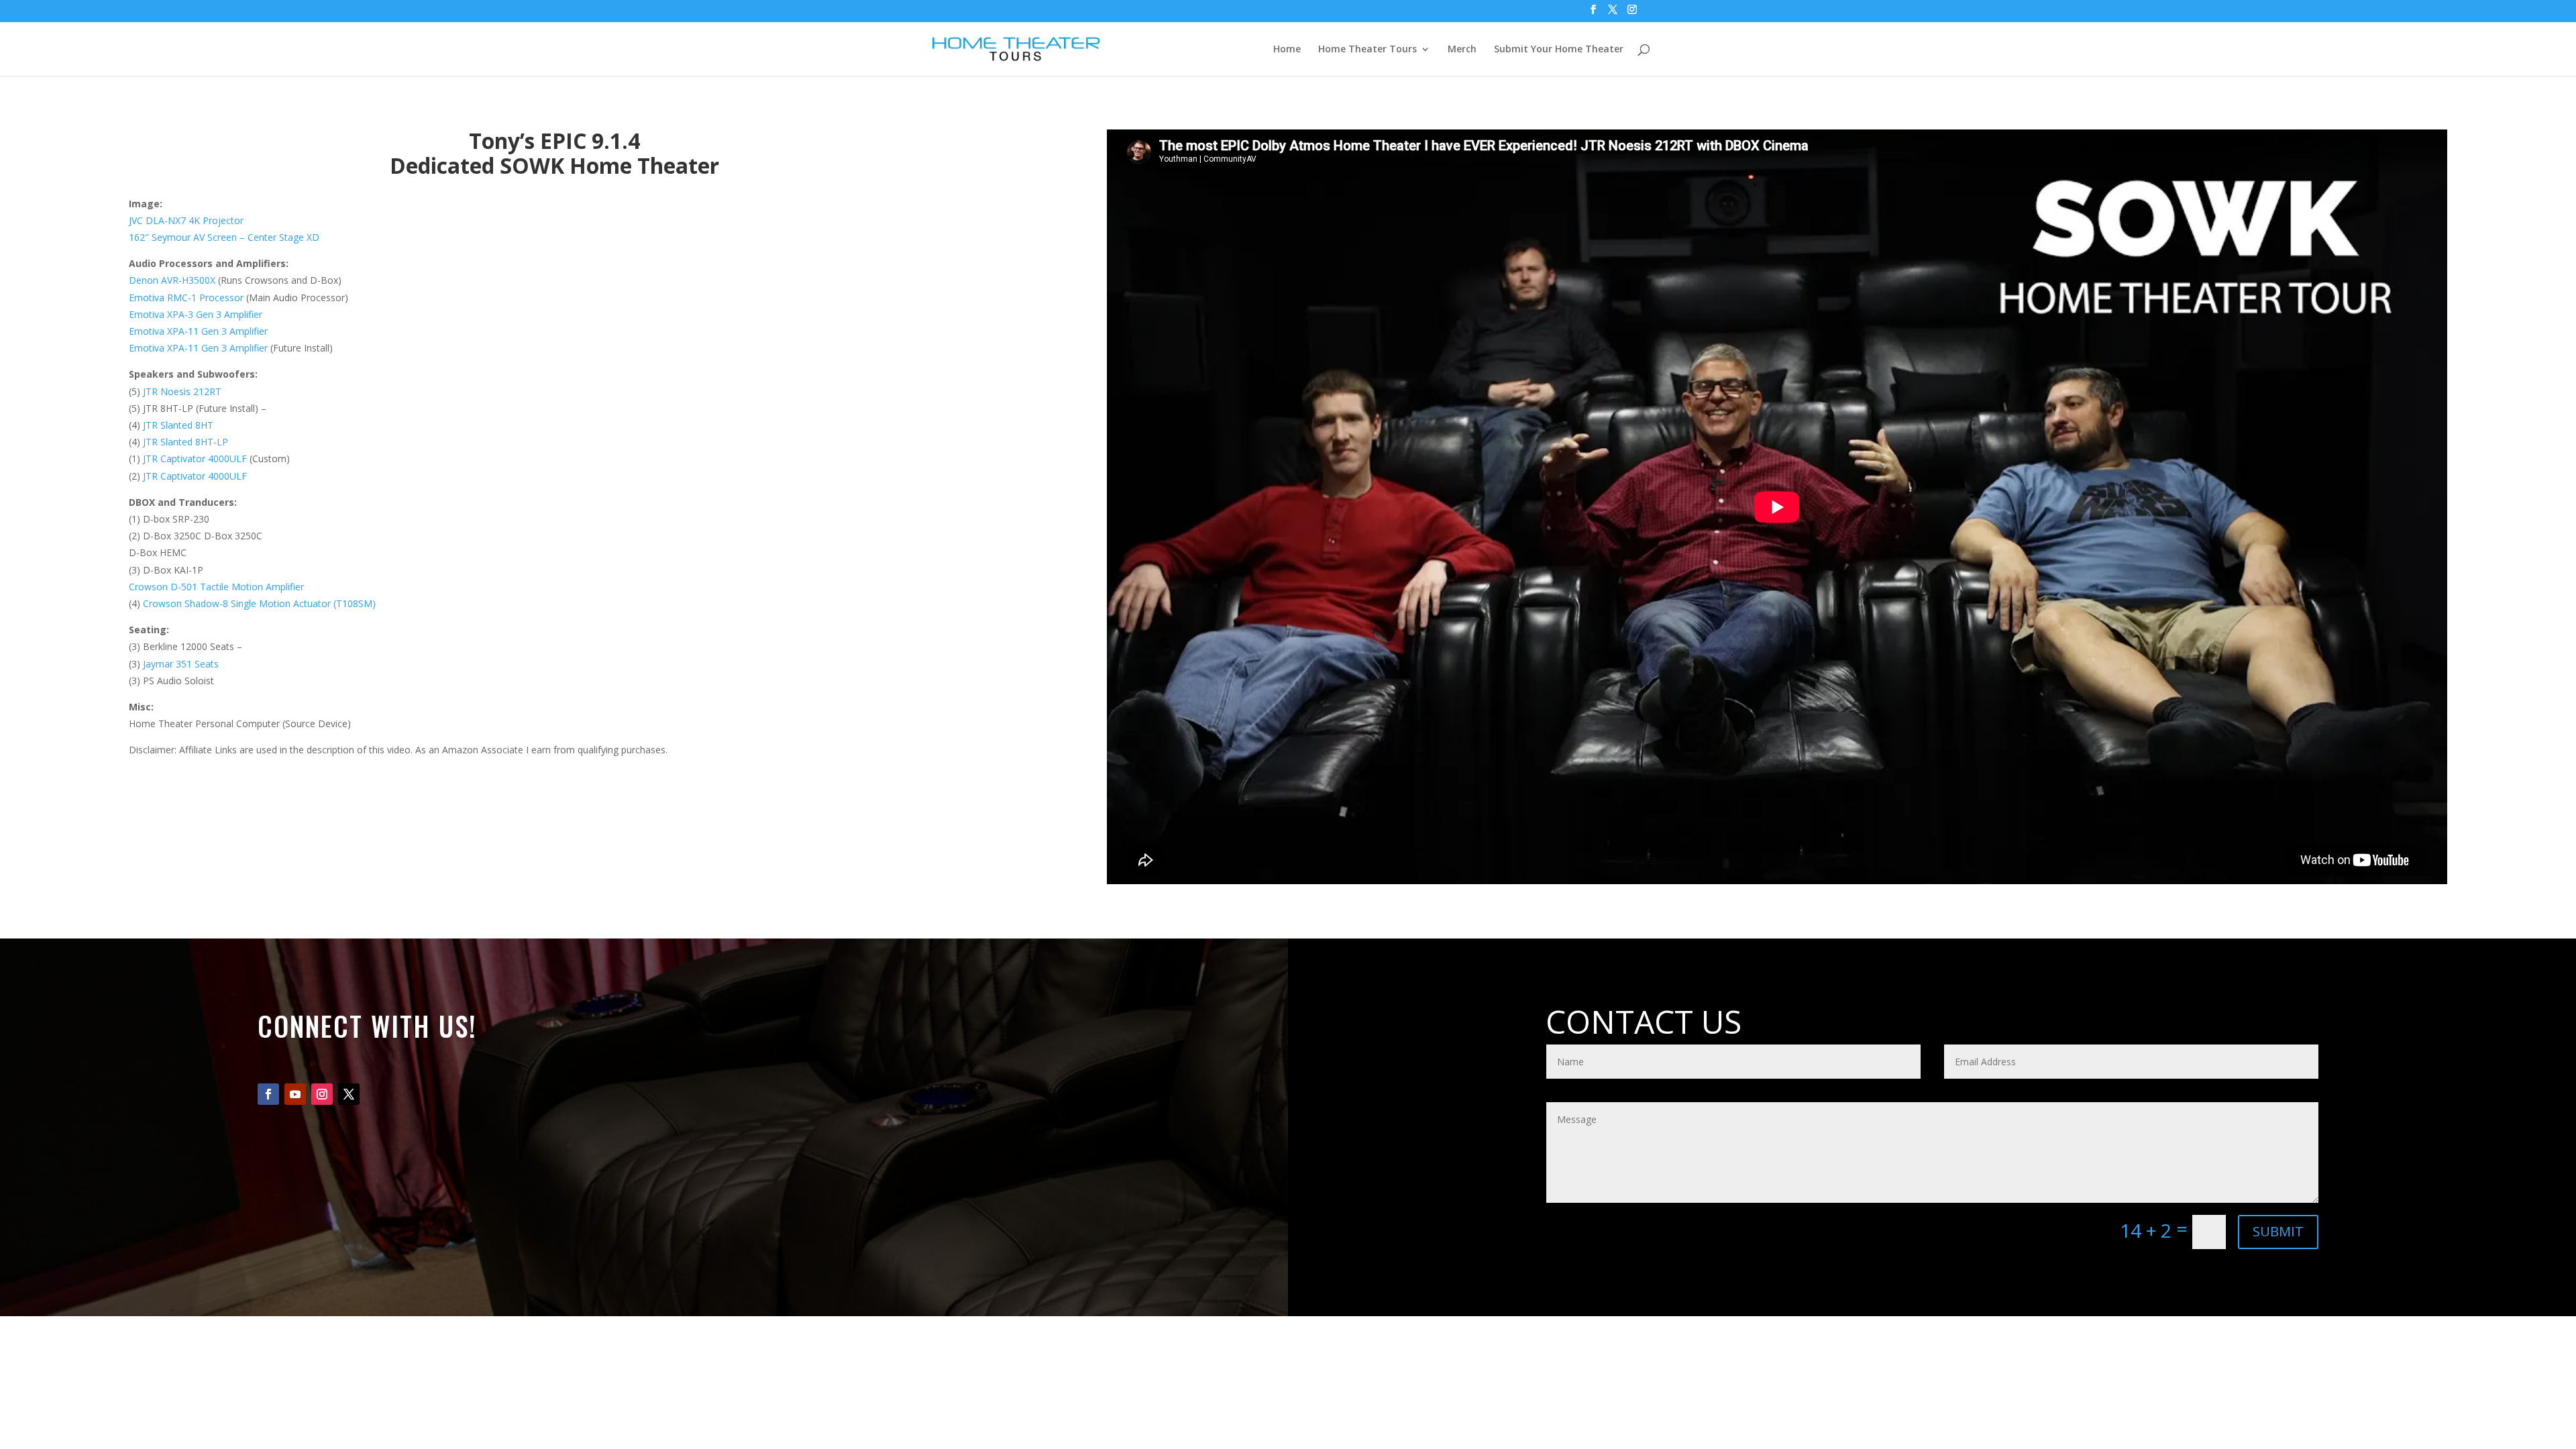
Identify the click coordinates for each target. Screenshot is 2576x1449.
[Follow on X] (349, 1094)
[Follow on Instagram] (322, 1094)
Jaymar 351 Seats (181, 664)
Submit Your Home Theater (1559, 50)
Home (1287, 50)
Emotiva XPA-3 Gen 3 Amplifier (196, 314)
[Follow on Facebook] (268, 1094)
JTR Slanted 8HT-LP (185, 442)
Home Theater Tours (1367, 50)
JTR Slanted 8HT (178, 425)
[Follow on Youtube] (295, 1094)
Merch (1462, 50)
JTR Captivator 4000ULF (195, 459)
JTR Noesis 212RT (182, 391)
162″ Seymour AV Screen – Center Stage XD (224, 237)
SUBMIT (2278, 1231)
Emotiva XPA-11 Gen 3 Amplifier (198, 331)
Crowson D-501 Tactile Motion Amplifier (216, 587)
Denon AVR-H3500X (172, 280)
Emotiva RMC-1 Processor (186, 298)
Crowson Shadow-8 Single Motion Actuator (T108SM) (259, 603)
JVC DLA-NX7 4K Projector (186, 220)
